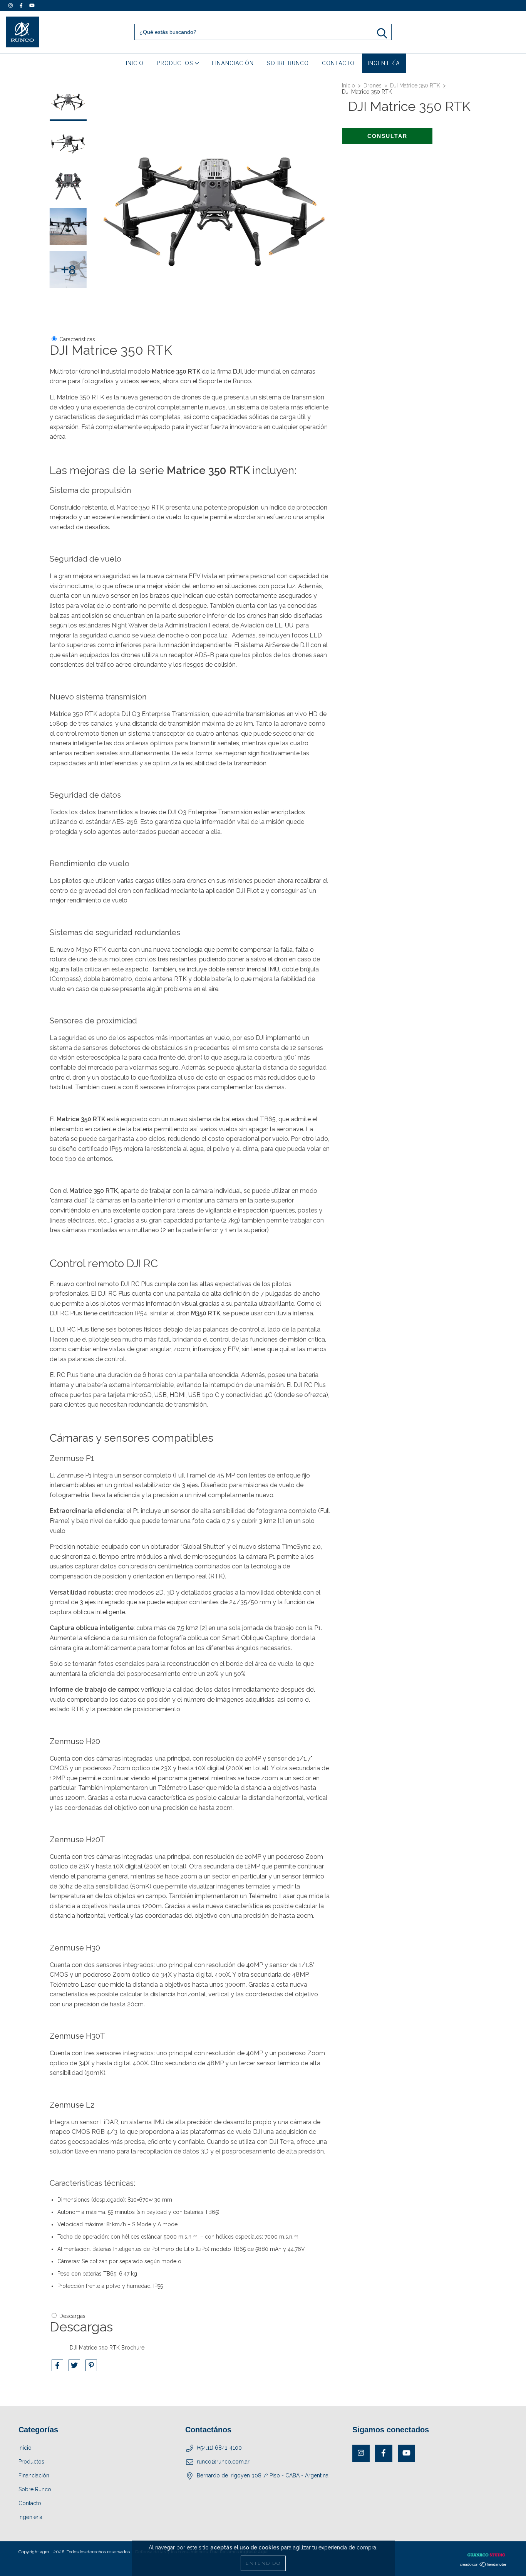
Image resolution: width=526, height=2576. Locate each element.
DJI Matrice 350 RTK (415, 86)
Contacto (338, 63)
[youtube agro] (32, 5)
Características (77, 339)
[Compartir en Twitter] (75, 2368)
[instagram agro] (11, 5)
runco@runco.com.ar (223, 2462)
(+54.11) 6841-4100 (219, 2448)
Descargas (72, 2316)
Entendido (263, 2563)
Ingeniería (384, 63)
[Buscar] (382, 33)
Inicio (135, 63)
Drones (373, 86)
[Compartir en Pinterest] (91, 2368)
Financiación (233, 63)
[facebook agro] (22, 5)
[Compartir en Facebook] (58, 2368)
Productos (176, 63)
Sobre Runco (288, 63)
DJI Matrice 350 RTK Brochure (107, 2348)
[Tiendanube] (483, 2566)
